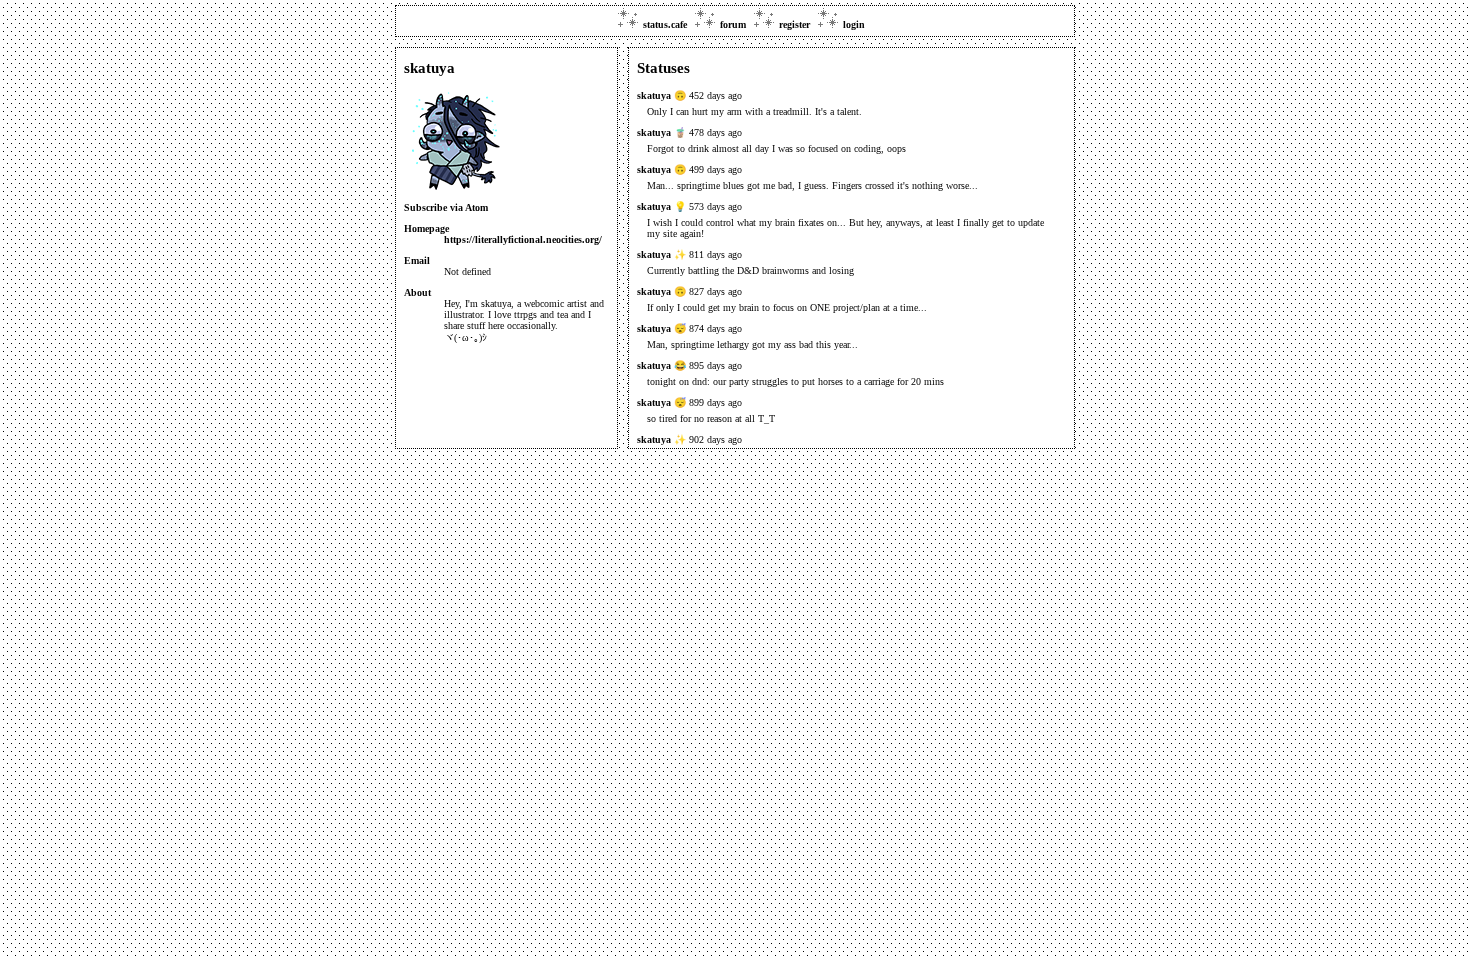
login (854, 24)
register (794, 24)
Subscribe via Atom (446, 207)
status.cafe (665, 24)
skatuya (654, 95)
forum (733, 24)
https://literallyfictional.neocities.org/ (523, 239)
